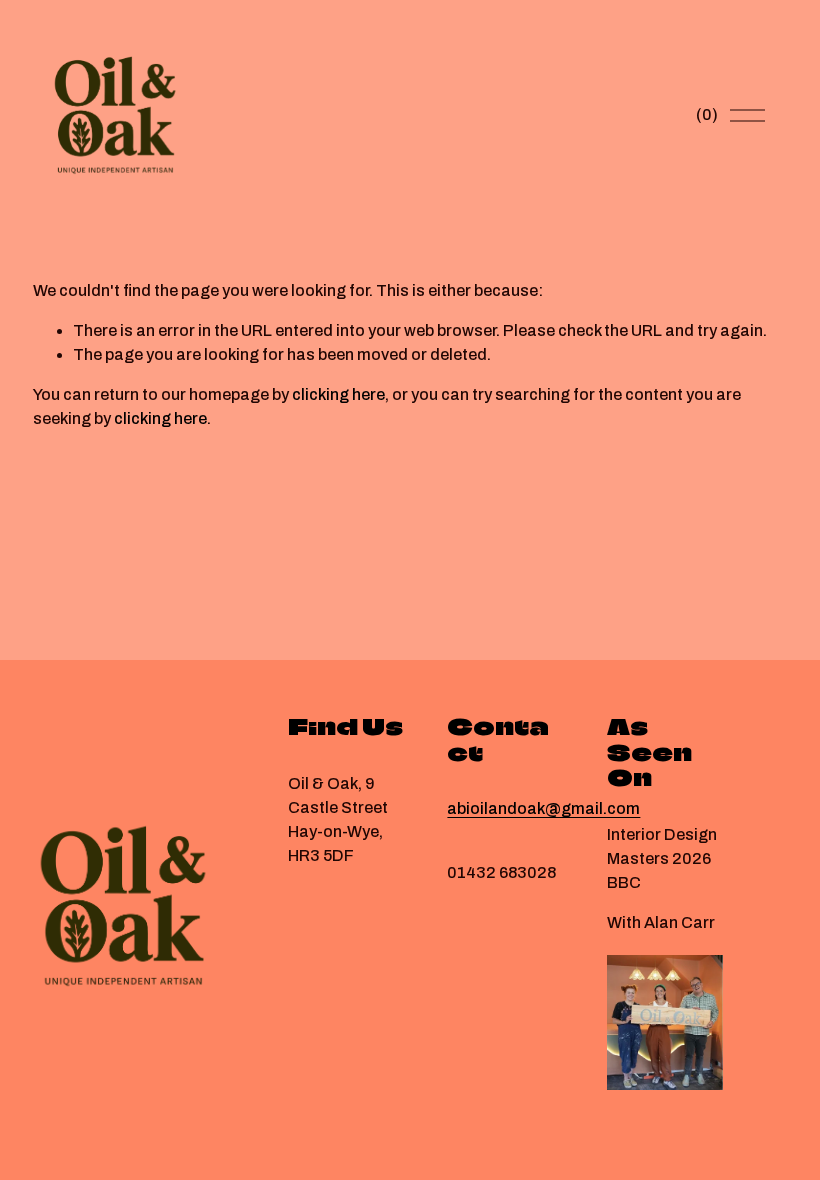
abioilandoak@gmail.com (543, 808)
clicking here (338, 394)
